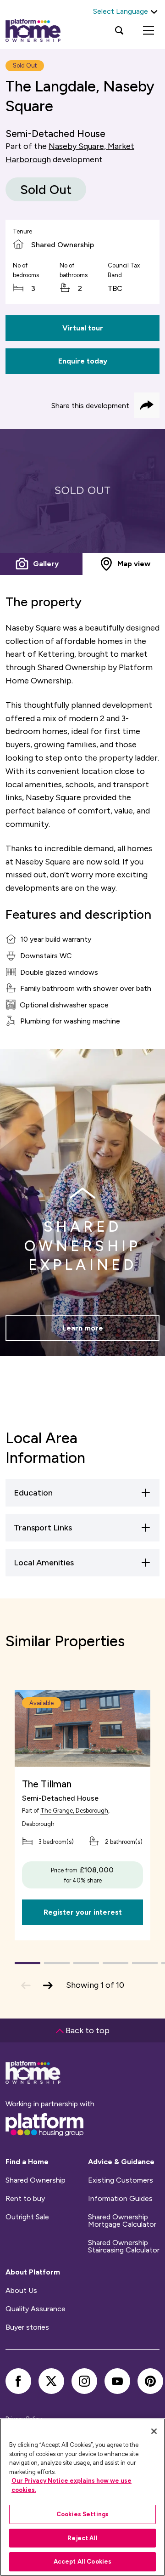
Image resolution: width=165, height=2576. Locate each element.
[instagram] (84, 2381)
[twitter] (51, 2381)
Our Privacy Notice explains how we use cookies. (71, 2485)
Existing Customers (121, 2180)
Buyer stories (27, 2327)
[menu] (148, 30)
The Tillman (47, 1784)
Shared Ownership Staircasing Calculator (124, 2246)
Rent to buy (25, 2199)
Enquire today (83, 361)
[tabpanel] (82, 491)
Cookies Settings (82, 2514)
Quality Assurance (36, 2309)
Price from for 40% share (82, 1875)
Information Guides (120, 2199)
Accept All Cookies (82, 2562)
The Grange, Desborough (74, 1811)
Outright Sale (27, 2217)
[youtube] (117, 2381)
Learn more (83, 1328)
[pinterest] (150, 2381)
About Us (21, 2291)
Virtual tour (83, 328)
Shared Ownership (36, 2180)
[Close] (154, 2431)
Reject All (82, 2538)
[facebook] (18, 2381)
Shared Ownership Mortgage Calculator (122, 2221)
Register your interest (83, 1912)
